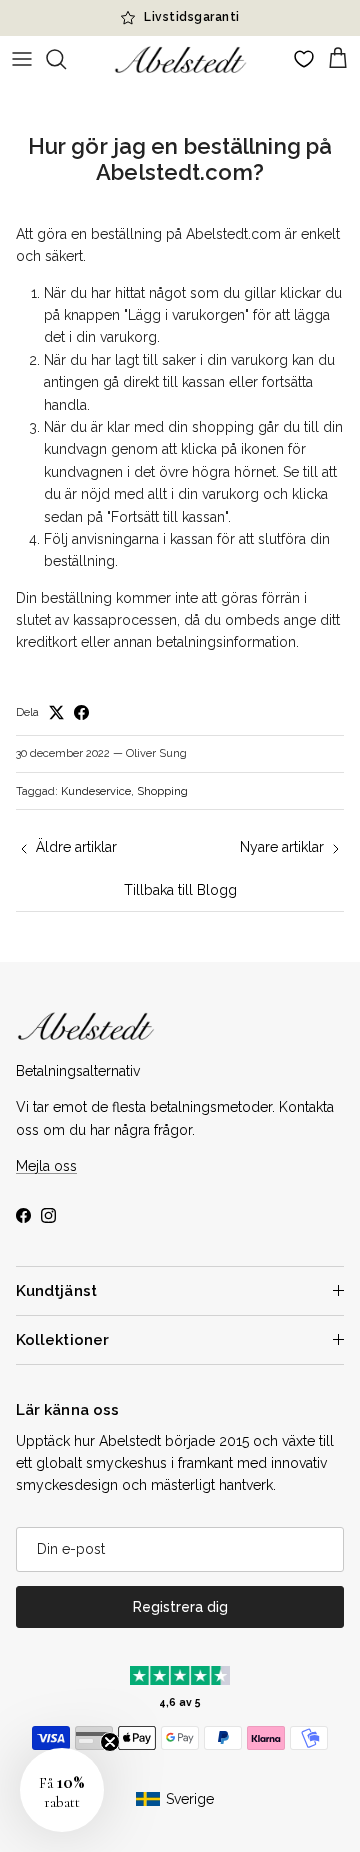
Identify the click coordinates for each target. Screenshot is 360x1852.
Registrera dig (180, 1607)
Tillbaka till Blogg (180, 890)
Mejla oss (46, 1166)
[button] (62, 1790)
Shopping (162, 791)
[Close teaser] (110, 1742)
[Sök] (66, 59)
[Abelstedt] (180, 59)
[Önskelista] (304, 59)
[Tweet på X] (56, 712)
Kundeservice (96, 791)
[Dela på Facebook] (81, 712)
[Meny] (22, 59)
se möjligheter (285, 25)
